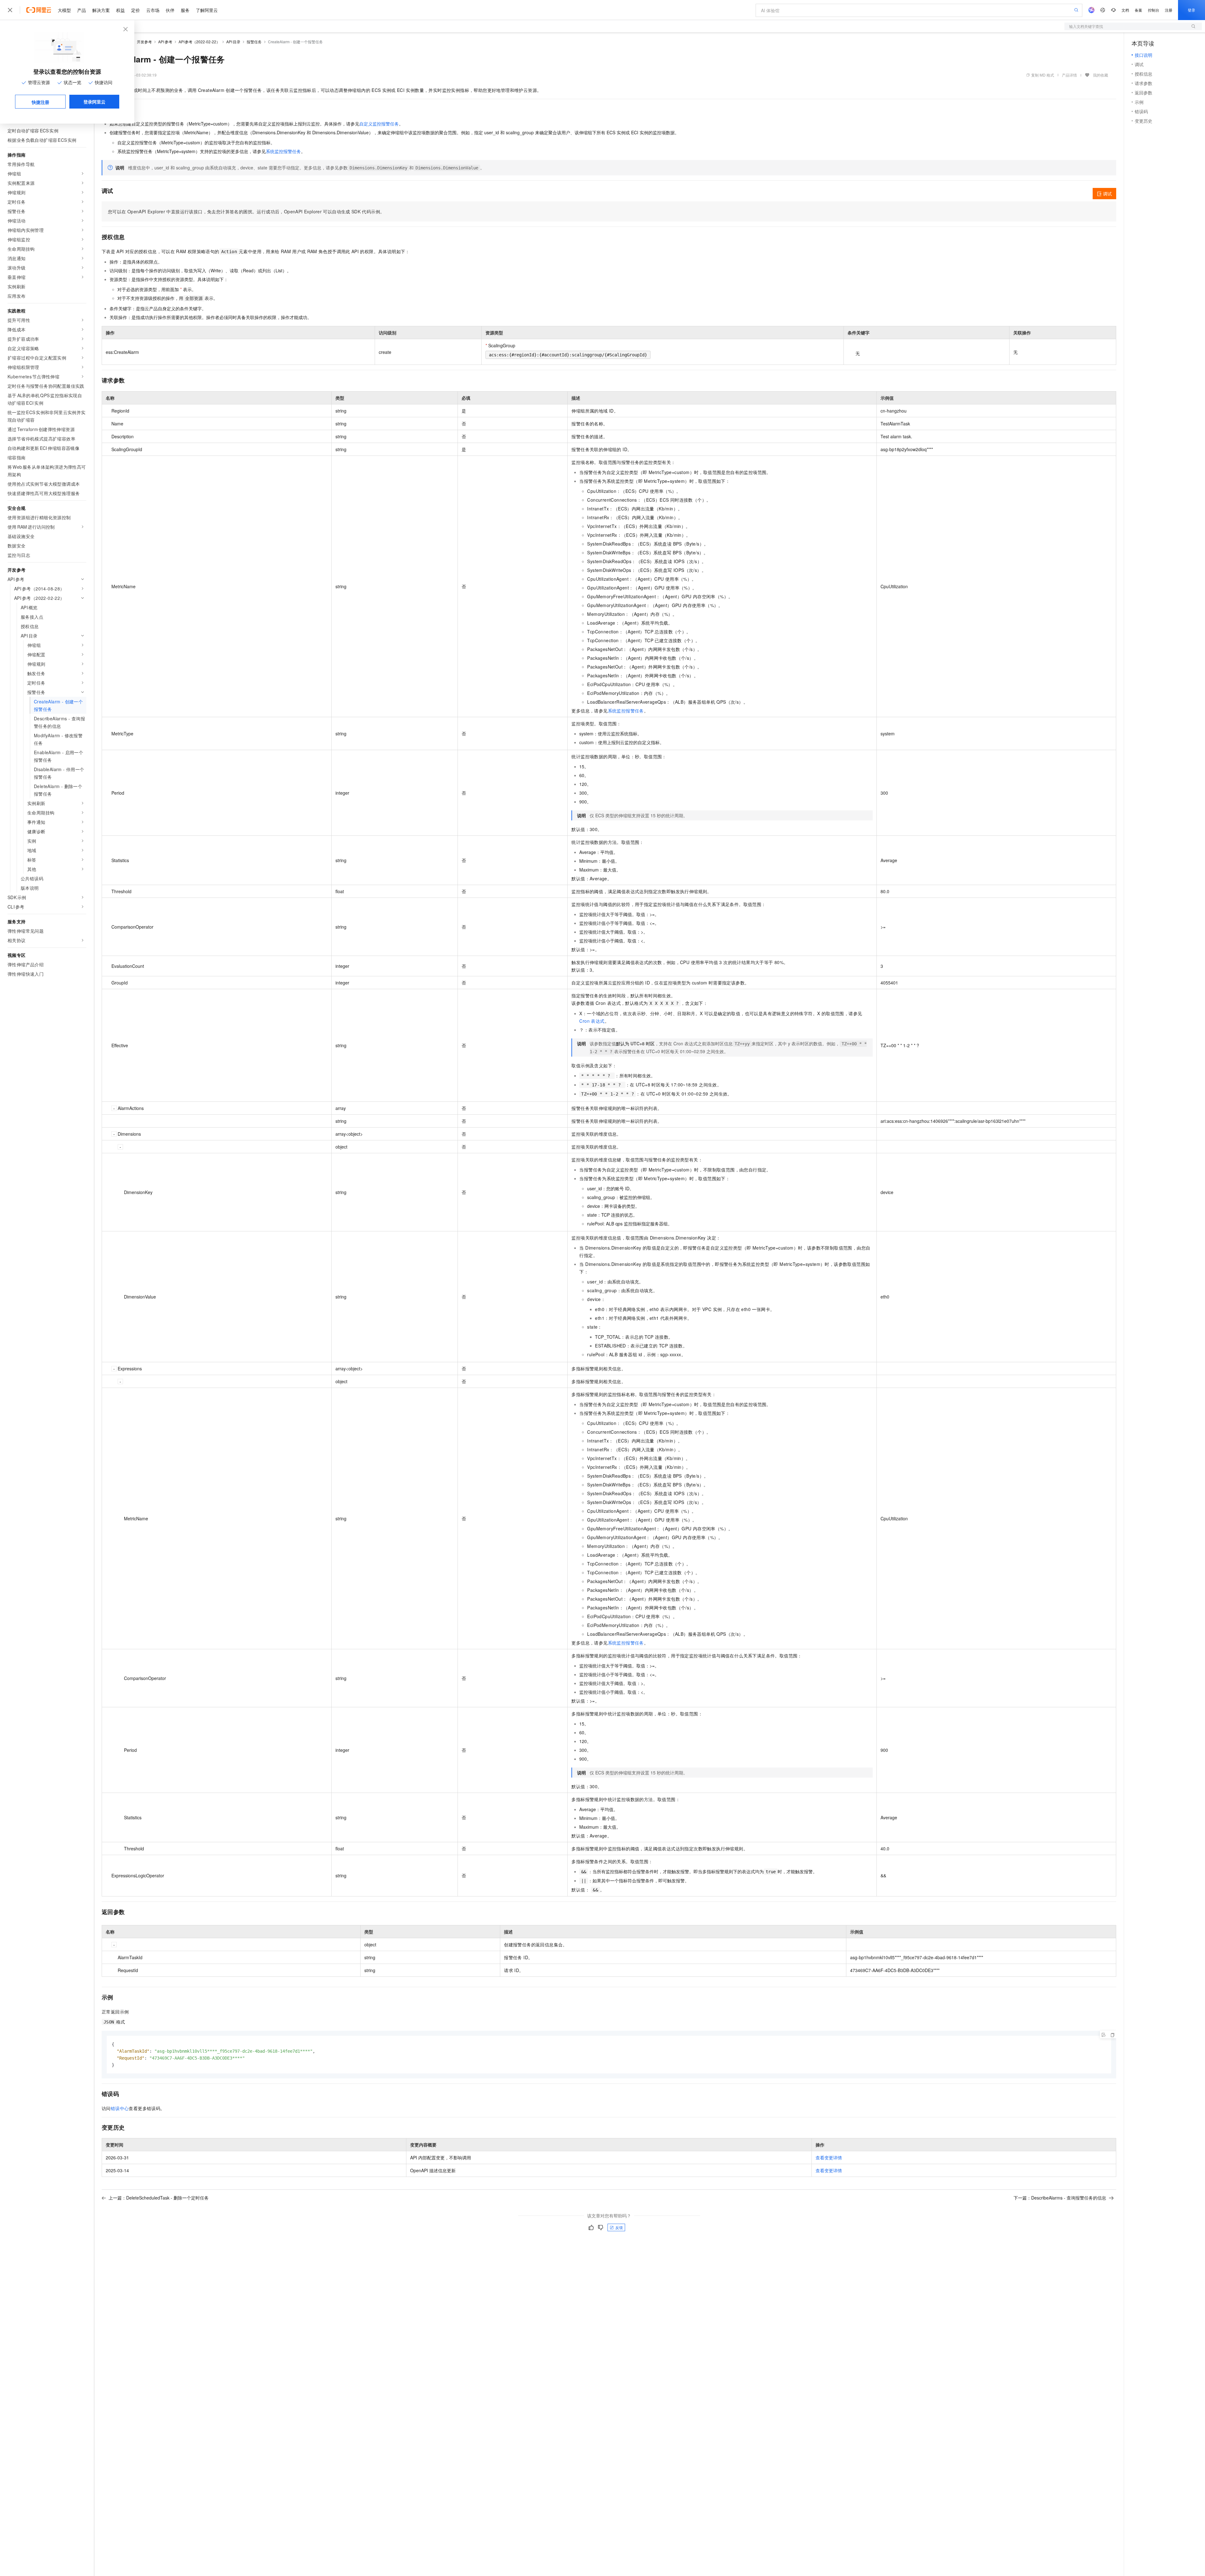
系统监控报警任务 (283, 151)
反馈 (619, 2227)
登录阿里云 (94, 102)
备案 (1138, 10)
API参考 (165, 42)
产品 (82, 10)
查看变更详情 (829, 2157)
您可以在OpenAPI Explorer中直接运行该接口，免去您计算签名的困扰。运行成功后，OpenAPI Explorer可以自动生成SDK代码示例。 (246, 211)
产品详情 (1069, 75)
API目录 (233, 42)
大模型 (64, 10)
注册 (1169, 10)
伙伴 (170, 10)
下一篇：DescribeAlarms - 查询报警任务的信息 (1060, 2198)
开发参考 (144, 42)
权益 (120, 10)
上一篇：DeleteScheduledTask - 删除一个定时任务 (159, 2198)
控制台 (1154, 10)
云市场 (153, 10)
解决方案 (101, 10)
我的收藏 (1101, 75)
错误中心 (120, 2108)
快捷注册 (40, 102)
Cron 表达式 (592, 1021)
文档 (1125, 10)
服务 (185, 10)
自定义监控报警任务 (379, 124)
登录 (1192, 10)
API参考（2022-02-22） (199, 42)
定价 (136, 10)
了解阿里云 (207, 10)
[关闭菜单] (10, 10)
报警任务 (254, 42)
